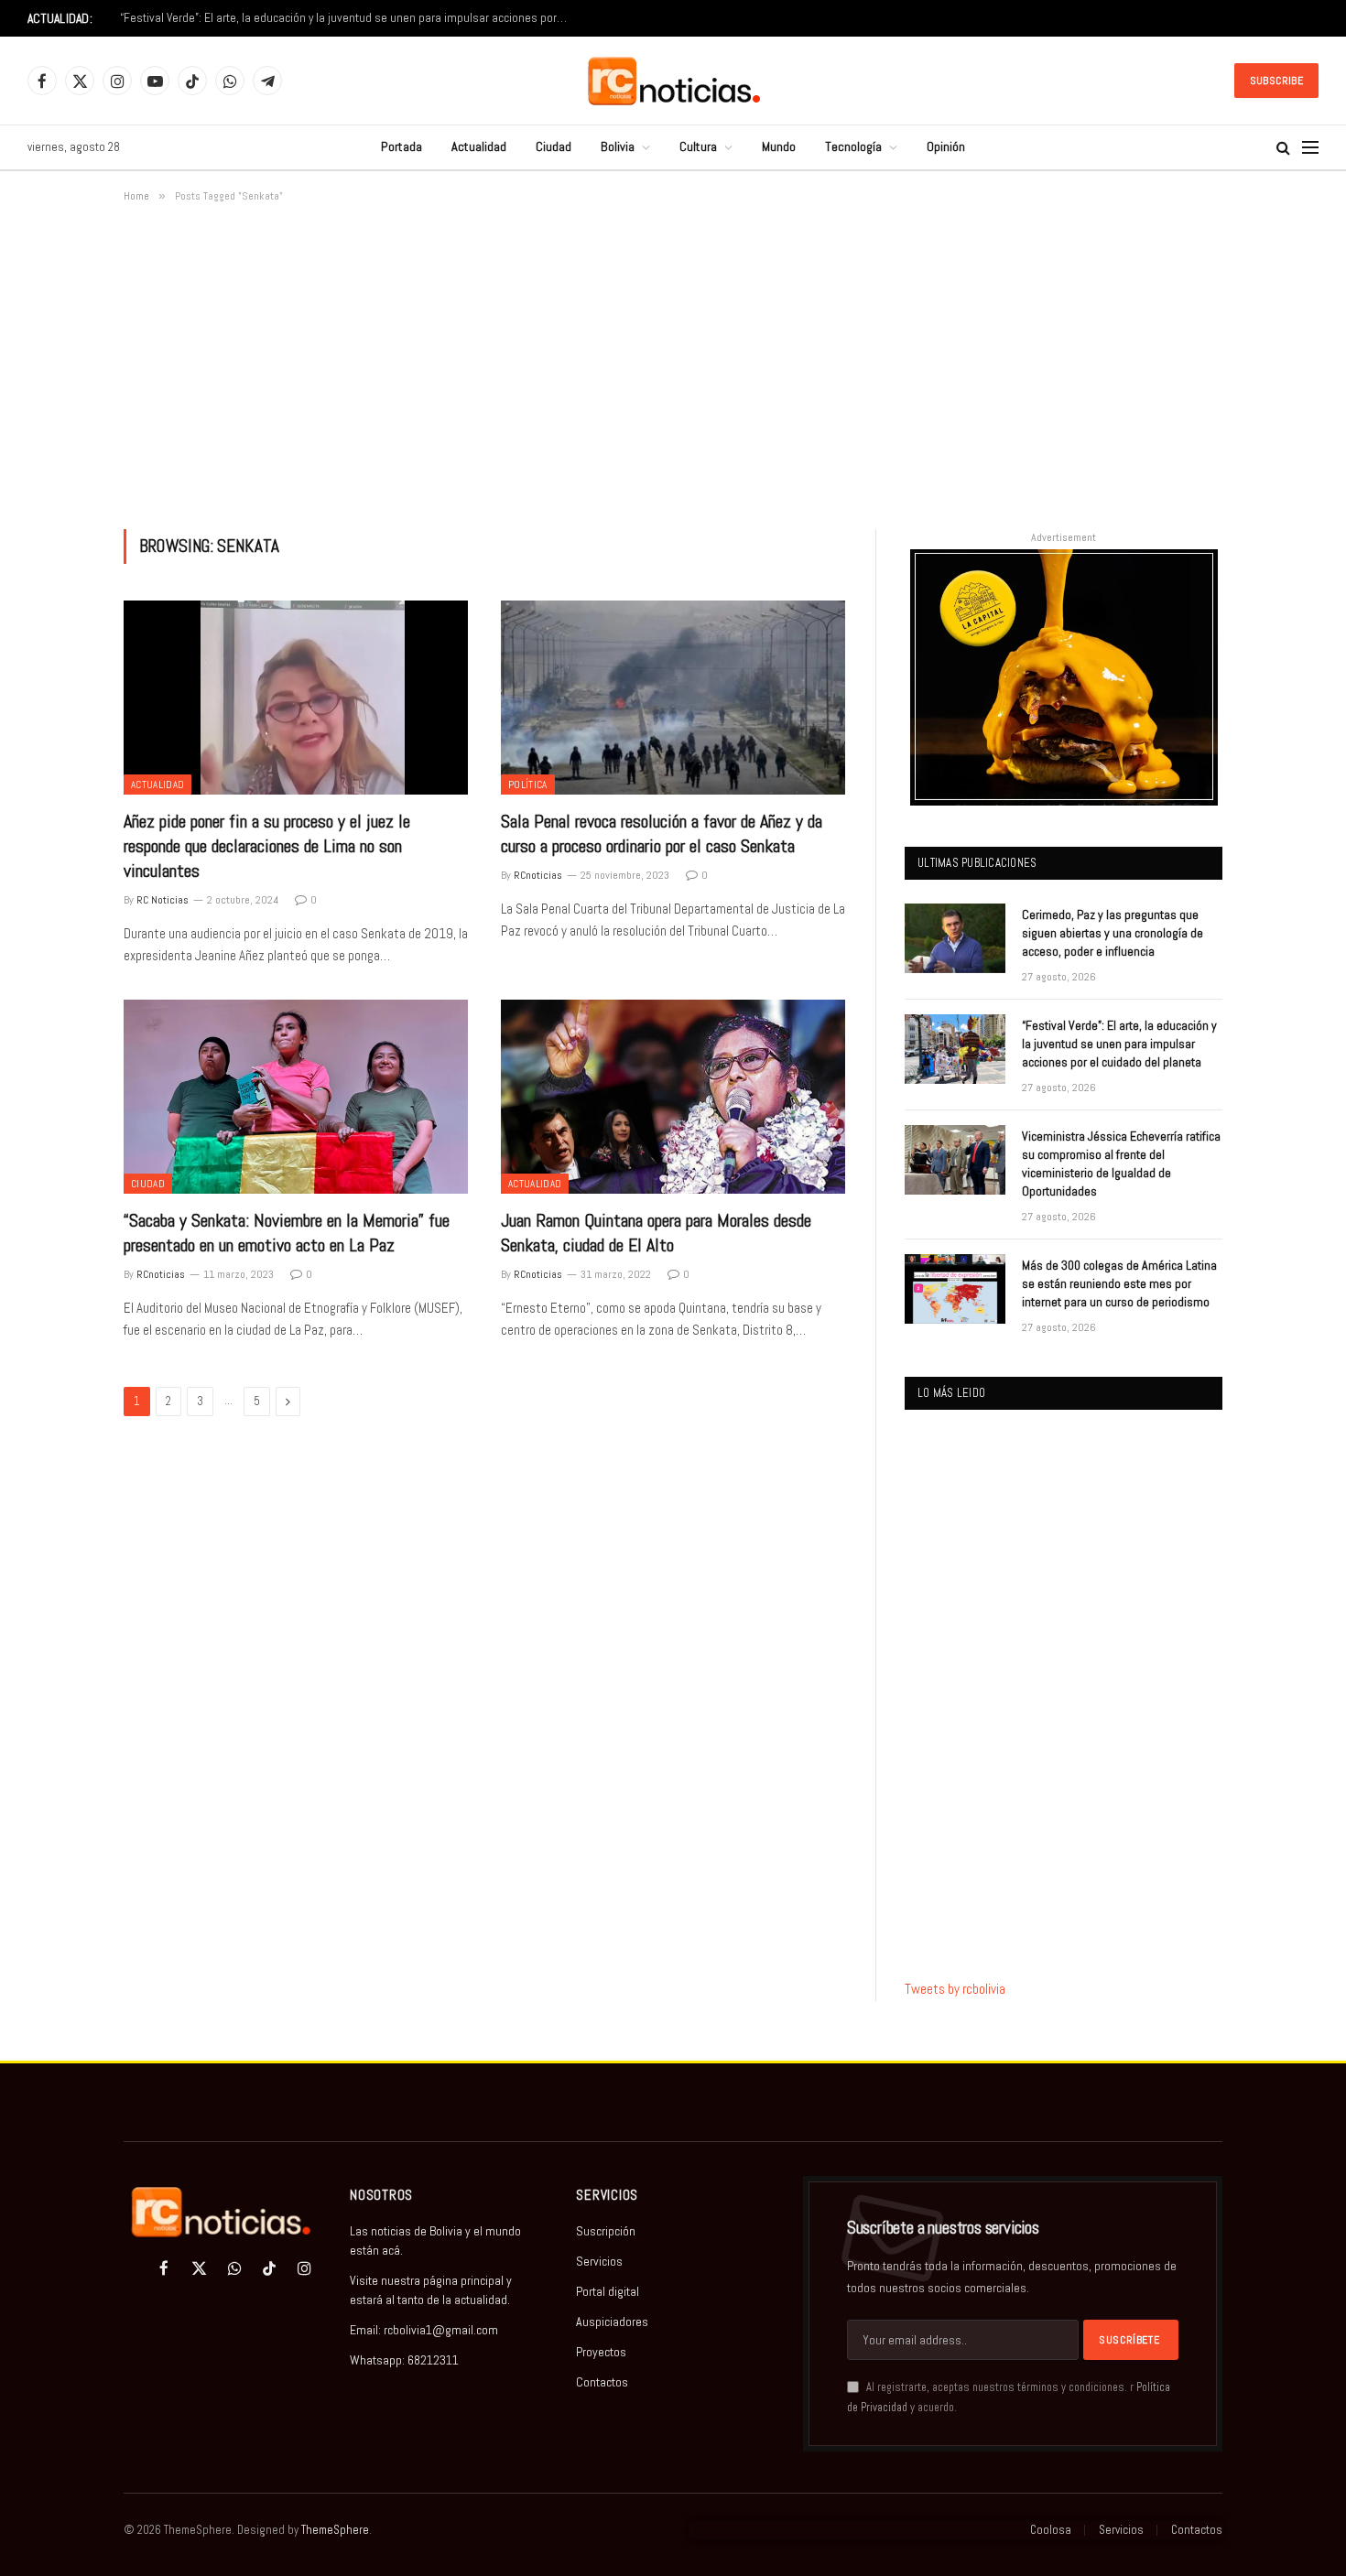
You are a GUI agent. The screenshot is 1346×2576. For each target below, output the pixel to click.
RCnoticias (538, 875)
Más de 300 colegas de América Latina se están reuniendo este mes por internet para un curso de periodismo (1119, 1283)
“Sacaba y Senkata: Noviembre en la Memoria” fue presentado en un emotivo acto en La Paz (287, 1233)
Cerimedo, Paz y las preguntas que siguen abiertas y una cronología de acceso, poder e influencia (1113, 933)
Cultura (698, 146)
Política (528, 785)
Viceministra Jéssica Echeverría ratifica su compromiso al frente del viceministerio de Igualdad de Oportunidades (1121, 1164)
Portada (402, 146)
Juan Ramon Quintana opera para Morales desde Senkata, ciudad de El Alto (656, 1233)
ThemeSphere (335, 2530)
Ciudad (554, 146)
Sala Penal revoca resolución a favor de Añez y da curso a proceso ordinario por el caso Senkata (662, 833)
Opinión (946, 146)
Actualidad (479, 146)
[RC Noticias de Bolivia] (673, 81)
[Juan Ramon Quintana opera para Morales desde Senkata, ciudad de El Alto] (673, 1097)
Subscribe (1276, 81)
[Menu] (1310, 148)
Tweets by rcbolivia (955, 1989)
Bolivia (618, 146)
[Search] (1283, 148)
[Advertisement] (673, 363)
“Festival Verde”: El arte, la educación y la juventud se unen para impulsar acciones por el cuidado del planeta (349, 18)
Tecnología (853, 146)
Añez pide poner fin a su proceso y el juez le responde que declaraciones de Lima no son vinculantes (267, 846)
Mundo (779, 146)
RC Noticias (163, 900)
